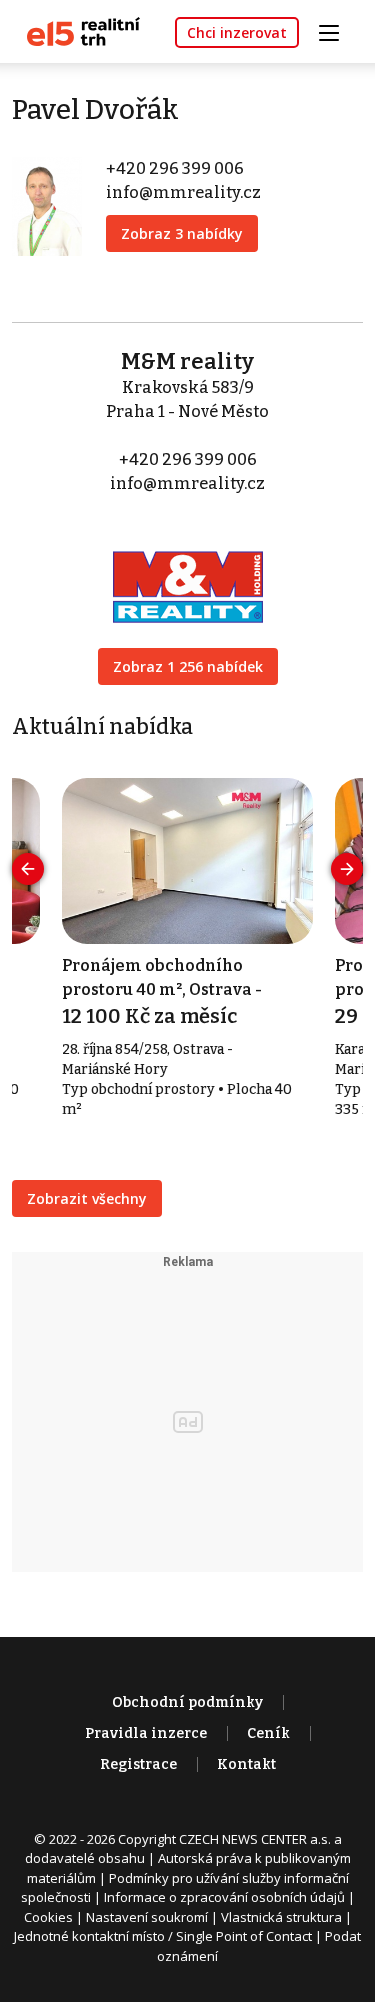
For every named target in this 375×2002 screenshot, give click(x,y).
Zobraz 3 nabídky (182, 233)
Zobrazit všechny (87, 1198)
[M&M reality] (188, 573)
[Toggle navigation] (336, 30)
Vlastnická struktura (281, 1917)
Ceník (268, 1733)
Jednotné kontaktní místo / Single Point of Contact (163, 1936)
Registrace (138, 1764)
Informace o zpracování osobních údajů (224, 1897)
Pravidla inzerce (146, 1733)
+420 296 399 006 (175, 168)
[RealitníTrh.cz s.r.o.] (76, 30)
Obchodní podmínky (187, 1702)
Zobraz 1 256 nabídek (188, 666)
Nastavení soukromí (147, 1917)
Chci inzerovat (237, 32)
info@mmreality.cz (183, 192)
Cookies (48, 1917)
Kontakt (246, 1764)
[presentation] (28, 869)
